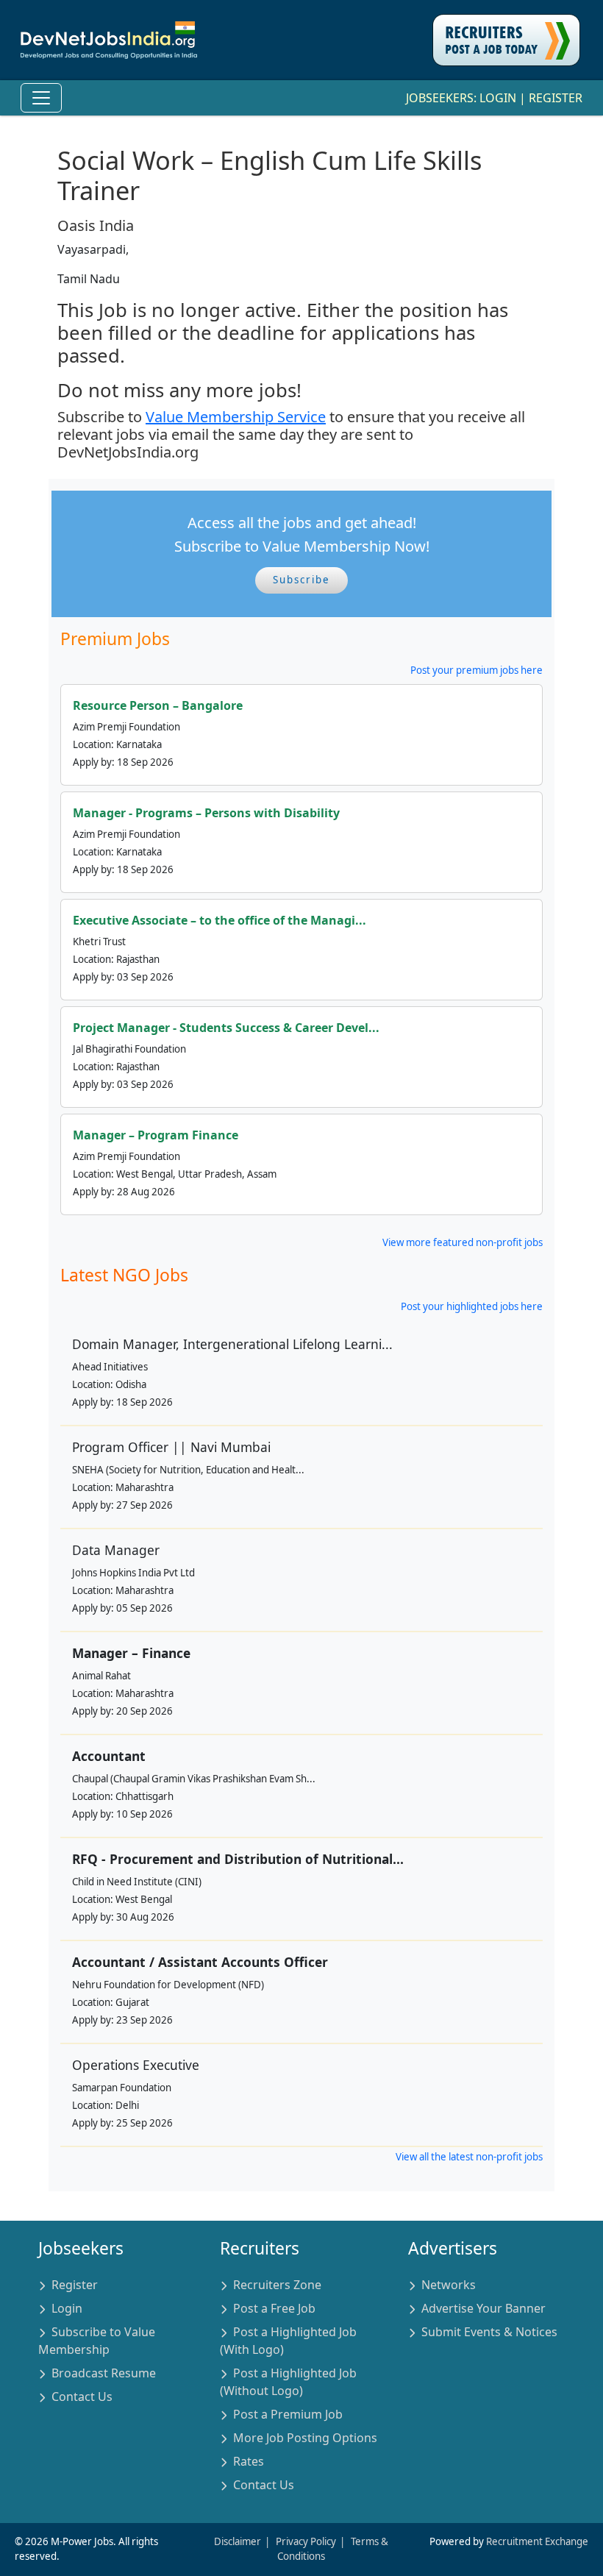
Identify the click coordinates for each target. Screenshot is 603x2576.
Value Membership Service (236, 417)
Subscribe (301, 580)
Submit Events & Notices (489, 2332)
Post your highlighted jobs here (472, 1306)
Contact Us (82, 2397)
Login (498, 98)
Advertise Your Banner (484, 2308)
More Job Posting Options (305, 2438)
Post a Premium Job (288, 2414)
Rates (249, 2461)
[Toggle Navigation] (41, 98)
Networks (449, 2285)
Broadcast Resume (104, 2373)
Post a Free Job (274, 2308)
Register (556, 98)
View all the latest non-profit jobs (469, 2157)
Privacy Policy (306, 2541)
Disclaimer (238, 2541)
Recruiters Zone (277, 2285)
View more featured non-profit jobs (463, 1242)
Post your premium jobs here (477, 670)
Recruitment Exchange (537, 2541)
